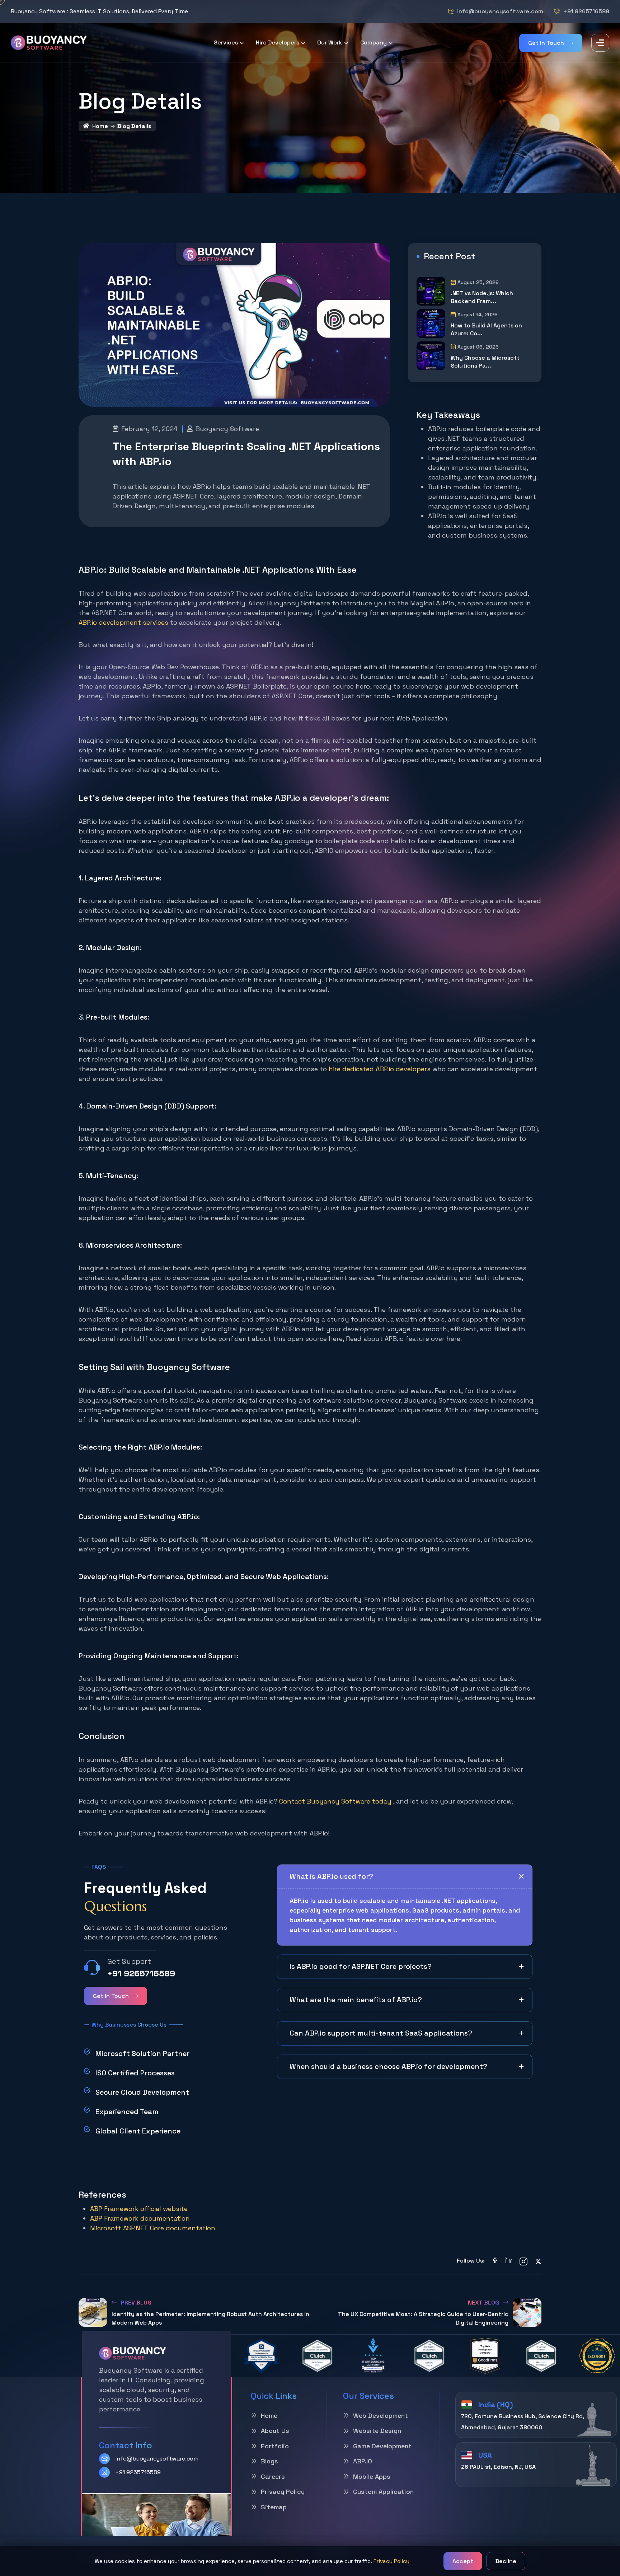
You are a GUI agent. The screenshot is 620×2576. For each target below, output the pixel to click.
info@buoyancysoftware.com (500, 11)
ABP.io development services (123, 622)
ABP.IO (363, 2461)
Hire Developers (278, 43)
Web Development (381, 2416)
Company (374, 43)
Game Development (382, 2446)
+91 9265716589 (586, 11)
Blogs (269, 2461)
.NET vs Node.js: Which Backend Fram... (482, 297)
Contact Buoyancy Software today (335, 1801)
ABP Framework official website (139, 2209)
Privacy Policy (391, 2561)
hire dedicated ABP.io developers (380, 1069)
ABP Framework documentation (140, 2218)
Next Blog (483, 2303)
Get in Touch (546, 43)
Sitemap (274, 2507)
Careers (273, 2476)
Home (100, 126)
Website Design (377, 2431)
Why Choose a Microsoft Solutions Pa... (485, 362)
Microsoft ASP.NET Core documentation (153, 2228)
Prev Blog (136, 2303)
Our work (330, 43)
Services (226, 43)
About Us (275, 2431)
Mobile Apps (372, 2476)
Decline (506, 2561)
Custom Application (383, 2492)
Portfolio (275, 2446)
